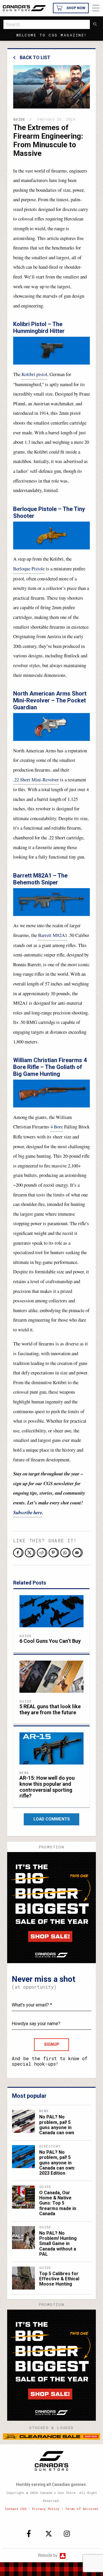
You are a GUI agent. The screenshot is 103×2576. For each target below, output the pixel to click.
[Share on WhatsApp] (66, 1553)
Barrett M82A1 (53, 935)
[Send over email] (78, 1553)
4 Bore (57, 1127)
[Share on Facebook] (18, 1553)
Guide (19, 119)
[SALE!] (51, 1907)
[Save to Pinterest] (54, 1553)
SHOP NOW (76, 8)
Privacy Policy (46, 2509)
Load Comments (52, 1819)
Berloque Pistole (29, 569)
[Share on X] (30, 1553)
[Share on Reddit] (42, 1553)
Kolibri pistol (34, 374)
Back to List (35, 58)
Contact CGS (16, 2509)
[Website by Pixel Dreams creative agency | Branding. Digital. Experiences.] (62, 2555)
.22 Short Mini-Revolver (36, 779)
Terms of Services (82, 2509)
